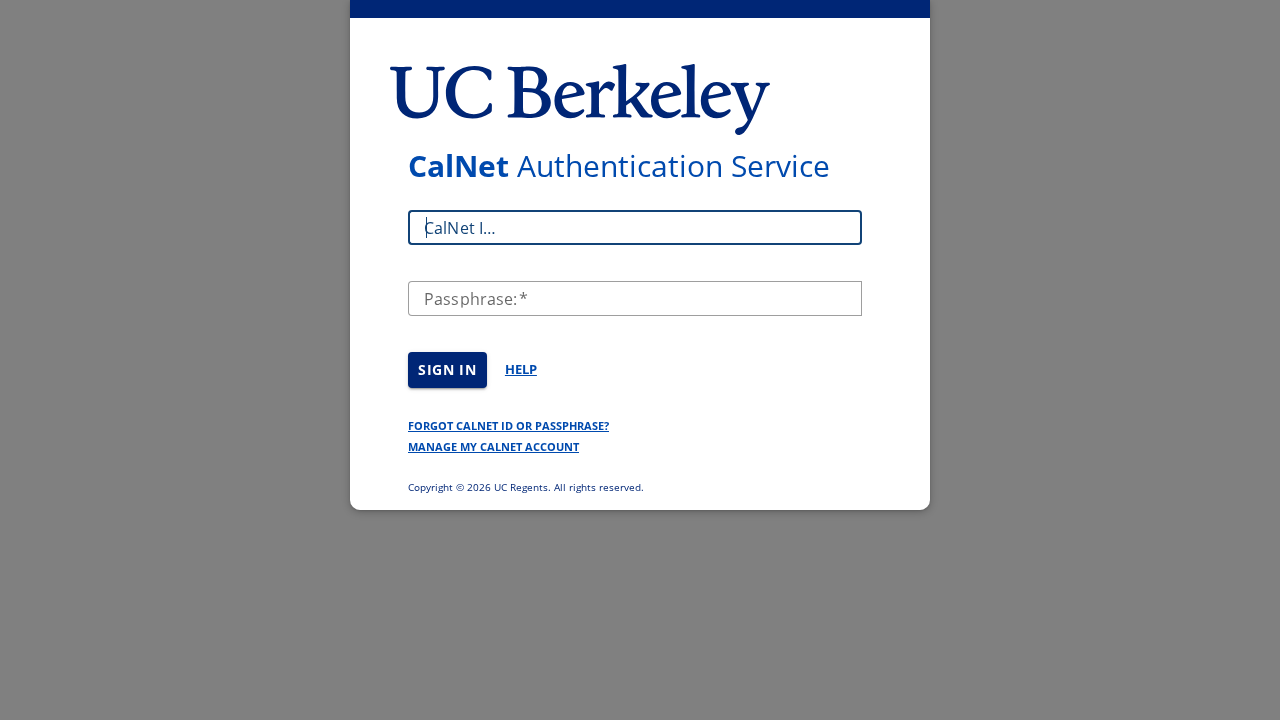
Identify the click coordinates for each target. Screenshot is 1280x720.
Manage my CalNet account (493, 446)
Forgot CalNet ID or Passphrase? (508, 425)
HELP (521, 369)
